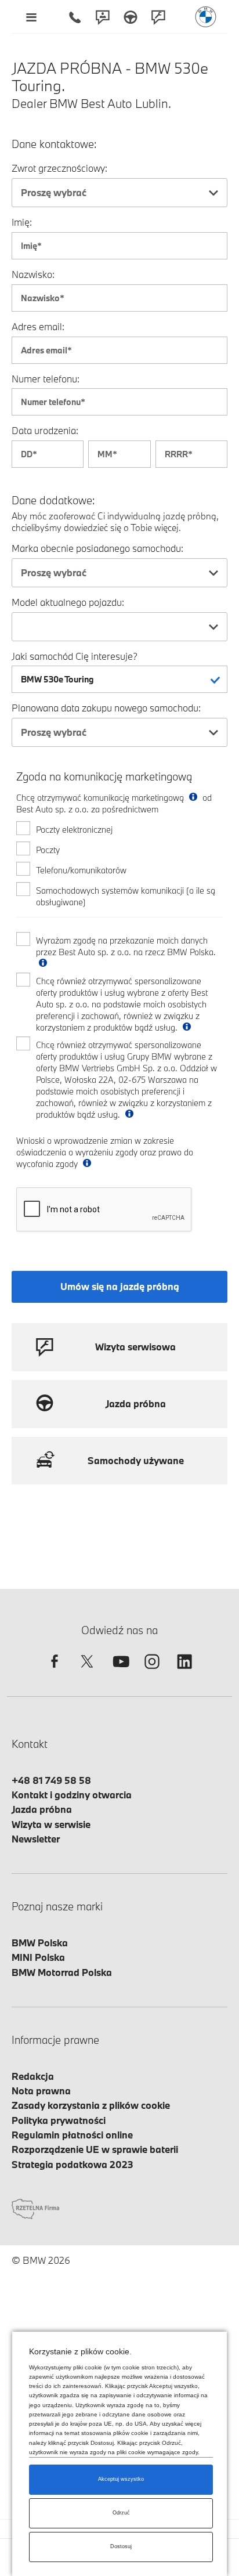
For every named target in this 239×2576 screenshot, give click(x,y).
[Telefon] (75, 17)
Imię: (22, 222)
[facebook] (55, 1672)
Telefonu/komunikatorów (81, 870)
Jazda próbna (42, 1809)
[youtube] (119, 1672)
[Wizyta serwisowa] (158, 17)
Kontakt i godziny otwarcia (72, 1795)
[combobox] (119, 193)
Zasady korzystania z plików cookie (91, 2105)
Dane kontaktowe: (54, 144)
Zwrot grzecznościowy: (59, 168)
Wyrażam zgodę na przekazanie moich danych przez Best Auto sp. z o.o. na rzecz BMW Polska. (126, 946)
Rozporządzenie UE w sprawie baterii (95, 2149)
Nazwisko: (33, 274)
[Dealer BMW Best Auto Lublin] (206, 17)
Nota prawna (41, 2091)
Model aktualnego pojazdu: (68, 602)
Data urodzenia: (45, 430)
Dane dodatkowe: (53, 501)
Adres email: (38, 326)
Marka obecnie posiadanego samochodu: (97, 548)
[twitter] (87, 1672)
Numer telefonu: (46, 379)
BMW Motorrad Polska (62, 1972)
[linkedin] (184, 1672)
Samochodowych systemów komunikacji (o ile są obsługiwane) (126, 896)
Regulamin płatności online (72, 2135)
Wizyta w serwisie (51, 1824)
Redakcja (33, 2076)
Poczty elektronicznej (74, 830)
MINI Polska (38, 1957)
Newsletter (36, 1839)
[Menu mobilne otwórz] (31, 17)
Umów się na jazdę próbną (120, 1286)
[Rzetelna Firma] (35, 2208)
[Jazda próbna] (131, 17)
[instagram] (152, 1672)
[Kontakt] (103, 17)
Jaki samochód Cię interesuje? (75, 656)
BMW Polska (40, 1943)
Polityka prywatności (59, 2120)
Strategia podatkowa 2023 (73, 2164)
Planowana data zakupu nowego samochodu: (106, 708)
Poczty (48, 850)
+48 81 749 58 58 (51, 1780)
